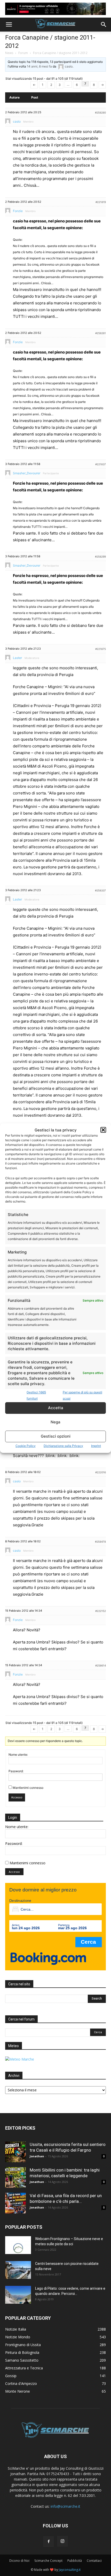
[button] (103, 1130)
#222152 (101, 1611)
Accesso (17, 1797)
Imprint (96, 1446)
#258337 (100, 890)
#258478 (100, 1542)
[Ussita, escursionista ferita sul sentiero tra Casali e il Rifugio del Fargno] (15, 2152)
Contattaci (94, 2561)
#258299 (100, 557)
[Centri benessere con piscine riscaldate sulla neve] (18, 2270)
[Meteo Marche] (20, 2059)
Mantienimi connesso (28, 1788)
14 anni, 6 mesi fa (39, 66)
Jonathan (37, 2156)
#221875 (101, 649)
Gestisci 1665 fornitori (36, 1395)
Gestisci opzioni (56, 1436)
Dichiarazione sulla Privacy (63, 1446)
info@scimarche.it (65, 2506)
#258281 (101, 333)
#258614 (101, 1665)
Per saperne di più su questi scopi (82, 1395)
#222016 (101, 1472)
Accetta (56, 1408)
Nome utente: (18, 1755)
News (9, 53)
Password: (16, 1771)
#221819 (101, 202)
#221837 (101, 464)
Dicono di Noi (19, 2561)
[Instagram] (62, 2541)
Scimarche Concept (48, 2561)
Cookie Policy (26, 1446)
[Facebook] (49, 2542)
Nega (55, 1422)
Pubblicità (75, 2561)
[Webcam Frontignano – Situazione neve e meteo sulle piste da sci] (18, 2245)
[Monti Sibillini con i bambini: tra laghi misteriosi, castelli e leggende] (15, 2177)
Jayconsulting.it (70, 2570)
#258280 (100, 112)
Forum (23, 53)
